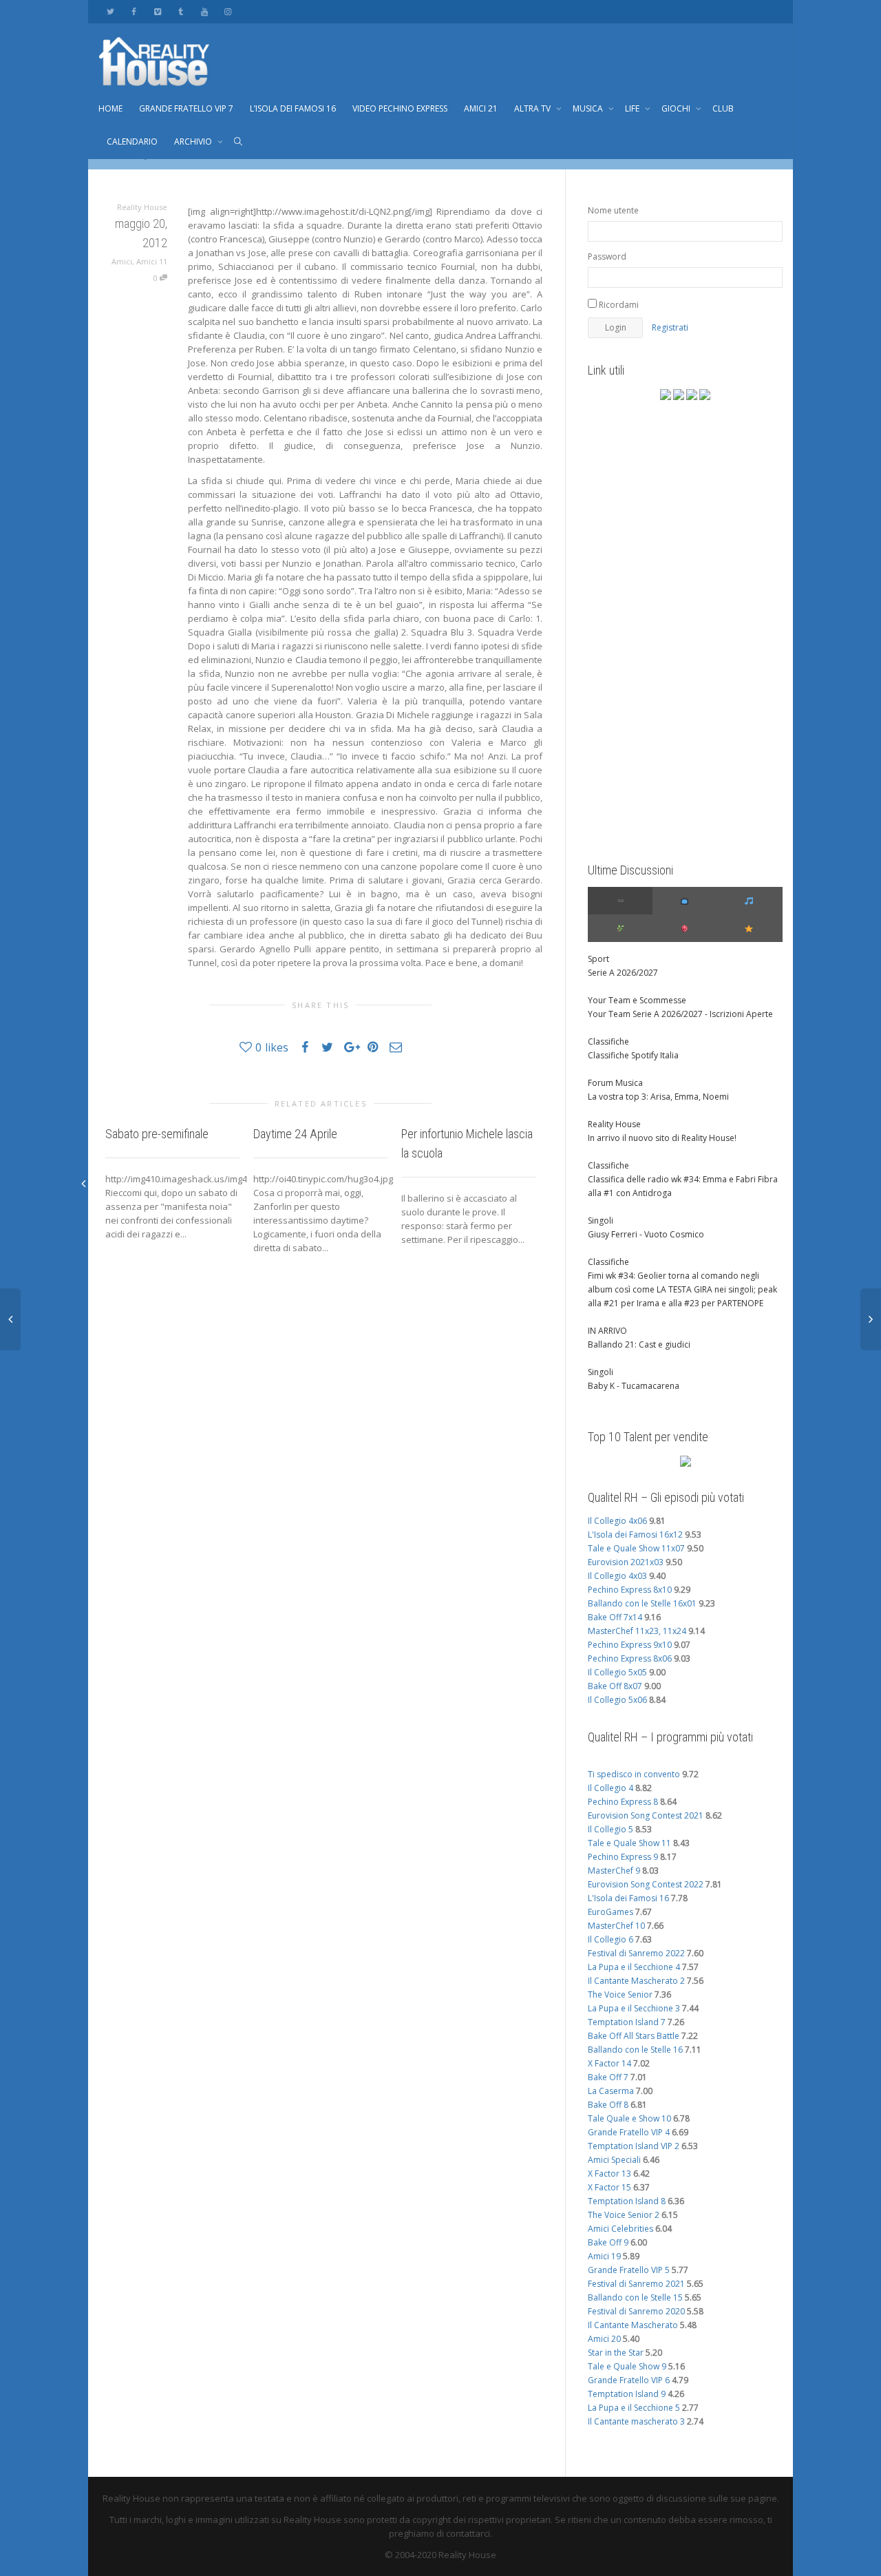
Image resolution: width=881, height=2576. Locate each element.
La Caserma (611, 2091)
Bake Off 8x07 (615, 1686)
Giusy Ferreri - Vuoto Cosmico (646, 1234)
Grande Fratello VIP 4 (629, 2132)
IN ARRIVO (607, 1331)
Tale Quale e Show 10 (629, 2118)
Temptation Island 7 (627, 2022)
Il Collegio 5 (611, 1829)
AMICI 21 (481, 108)
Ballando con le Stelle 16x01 (642, 1603)
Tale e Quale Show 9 (627, 2366)
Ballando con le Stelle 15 (635, 2297)
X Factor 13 (609, 2174)
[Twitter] (110, 11)
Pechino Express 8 (623, 1802)
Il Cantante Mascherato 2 (636, 1981)
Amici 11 (152, 261)
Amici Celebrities (620, 2229)
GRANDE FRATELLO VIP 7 (186, 108)
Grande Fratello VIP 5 (629, 2270)
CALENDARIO (132, 142)
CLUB (723, 108)
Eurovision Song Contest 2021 (646, 1815)
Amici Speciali (614, 2160)
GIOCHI (677, 108)
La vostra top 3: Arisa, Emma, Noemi (658, 1097)
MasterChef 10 (616, 1926)
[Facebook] (134, 11)
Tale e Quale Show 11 (629, 1843)
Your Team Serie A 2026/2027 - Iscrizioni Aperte (680, 1014)
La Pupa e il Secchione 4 (634, 1967)
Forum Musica (615, 1083)
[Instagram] (227, 11)
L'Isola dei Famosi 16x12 (635, 1535)
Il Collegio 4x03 (617, 1576)
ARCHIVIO (194, 142)
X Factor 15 (609, 2187)
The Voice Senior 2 (624, 2215)
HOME (110, 108)
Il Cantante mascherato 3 (636, 2421)
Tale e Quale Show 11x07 (636, 1548)
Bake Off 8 (608, 2105)
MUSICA (589, 108)
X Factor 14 (609, 2063)
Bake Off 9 (608, 2242)
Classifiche (608, 1041)
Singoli (601, 1221)
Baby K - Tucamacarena (634, 1386)
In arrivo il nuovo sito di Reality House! (662, 1138)
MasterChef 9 (614, 1871)
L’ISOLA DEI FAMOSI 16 (293, 108)
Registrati (670, 327)
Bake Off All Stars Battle (634, 2036)
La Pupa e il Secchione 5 (634, 2408)
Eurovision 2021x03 (626, 1562)
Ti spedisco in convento (634, 1774)
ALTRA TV (533, 108)
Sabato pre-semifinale (157, 1134)
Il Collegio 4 (611, 1788)
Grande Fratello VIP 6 (629, 2380)
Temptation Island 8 (627, 2201)
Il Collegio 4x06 (617, 1521)
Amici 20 (604, 2339)
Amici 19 (604, 2256)
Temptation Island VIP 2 (634, 2146)
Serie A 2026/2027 (623, 973)
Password (607, 256)
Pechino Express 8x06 (630, 1658)
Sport (598, 959)
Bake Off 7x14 (615, 1617)
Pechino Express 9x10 (630, 1645)
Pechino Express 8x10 (630, 1590)
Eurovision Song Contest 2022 (646, 1884)
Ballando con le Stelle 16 (635, 2050)
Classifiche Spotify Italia (633, 1055)
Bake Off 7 (608, 2077)
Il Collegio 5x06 (617, 1700)
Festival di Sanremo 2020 (636, 2311)
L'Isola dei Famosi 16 (628, 1898)
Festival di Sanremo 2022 (636, 1953)
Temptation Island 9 (627, 2394)
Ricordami (618, 305)
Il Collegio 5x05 (617, 1672)
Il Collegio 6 (611, 1939)
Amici (122, 261)
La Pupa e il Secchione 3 (634, 2008)
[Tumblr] (181, 11)
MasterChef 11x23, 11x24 (637, 1631)
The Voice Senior (620, 1994)
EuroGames (611, 1912)
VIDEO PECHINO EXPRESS (400, 108)
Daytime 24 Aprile (295, 1134)
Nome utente (613, 210)
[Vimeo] (157, 11)
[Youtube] (204, 11)
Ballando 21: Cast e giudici (639, 1344)
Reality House (614, 1124)
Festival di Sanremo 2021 (636, 2284)
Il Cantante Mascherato (633, 2325)
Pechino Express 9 (623, 1857)
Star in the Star (616, 2353)
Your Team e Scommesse (637, 1000)
